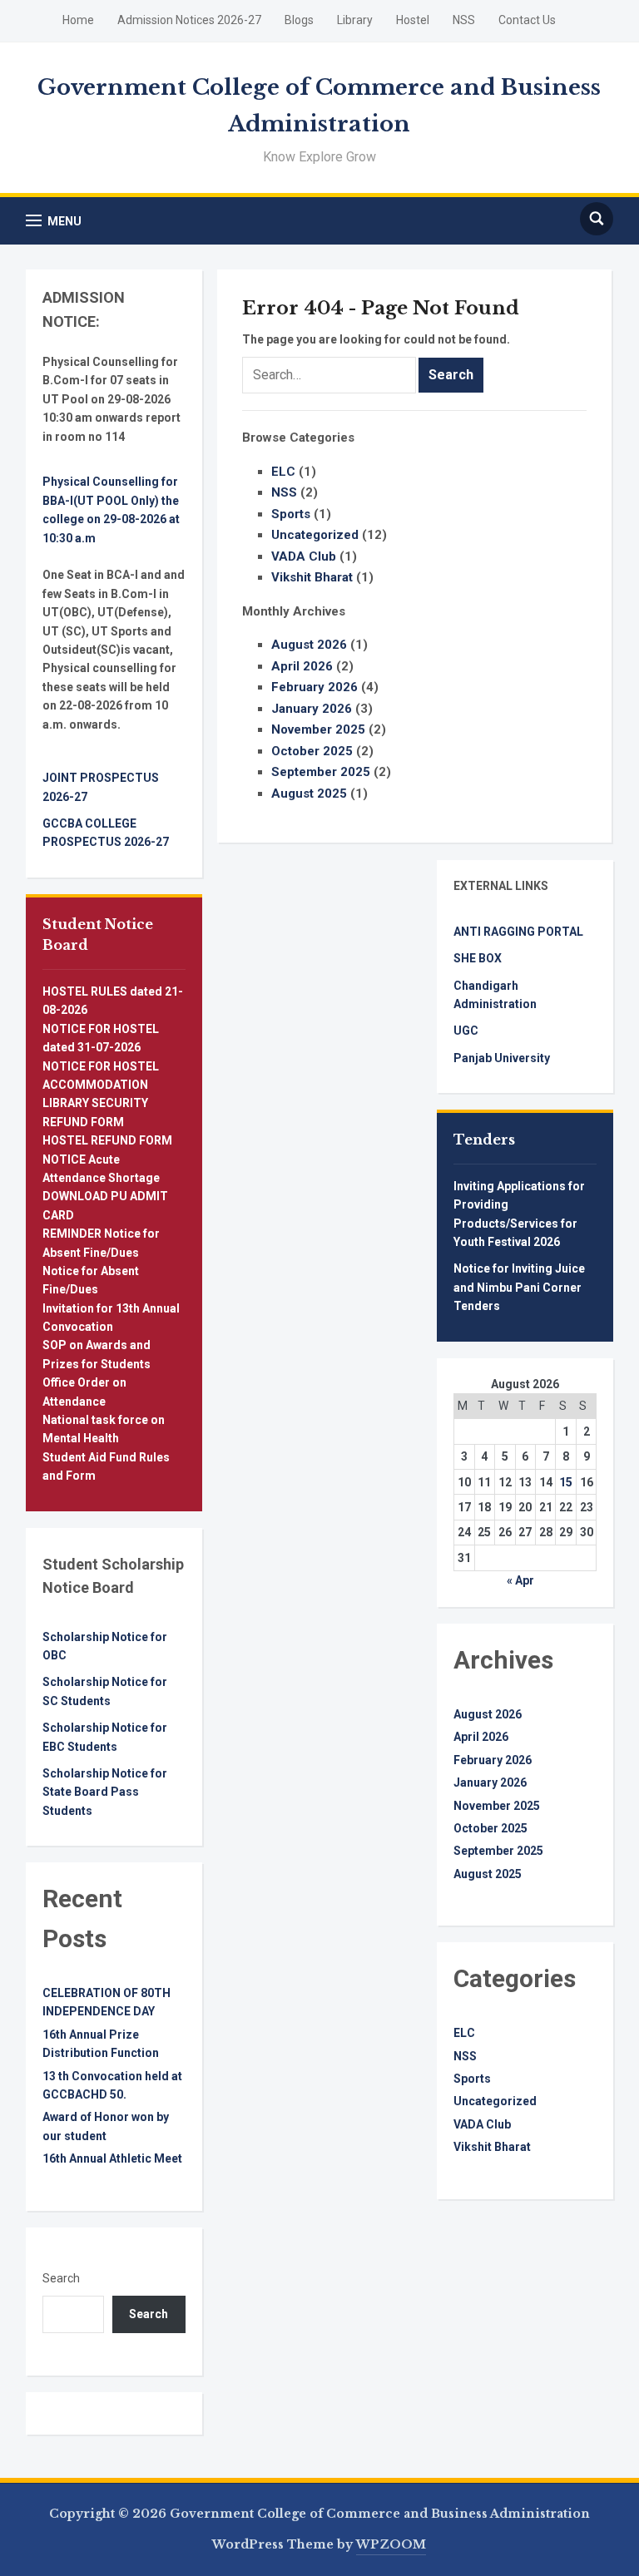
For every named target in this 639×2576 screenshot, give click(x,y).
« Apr (520, 1580)
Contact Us (527, 20)
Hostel (413, 20)
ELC (283, 472)
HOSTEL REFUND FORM (107, 1140)
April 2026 (302, 666)
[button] (54, 221)
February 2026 (315, 687)
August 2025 (309, 794)
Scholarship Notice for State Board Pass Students (105, 1792)
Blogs (299, 20)
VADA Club (304, 556)
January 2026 (312, 709)
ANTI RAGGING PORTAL (518, 932)
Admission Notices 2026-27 (189, 20)
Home (78, 20)
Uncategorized (315, 535)
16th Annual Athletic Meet (112, 2158)
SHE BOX (478, 958)
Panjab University (502, 1058)
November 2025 (318, 729)
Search (61, 2278)
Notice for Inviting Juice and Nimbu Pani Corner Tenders (519, 1287)
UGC (466, 1031)
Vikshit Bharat (312, 577)
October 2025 (312, 751)
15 (566, 1482)
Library (355, 20)
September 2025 (321, 772)
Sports (291, 514)
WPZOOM (391, 2544)
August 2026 (309, 645)
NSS (464, 20)
